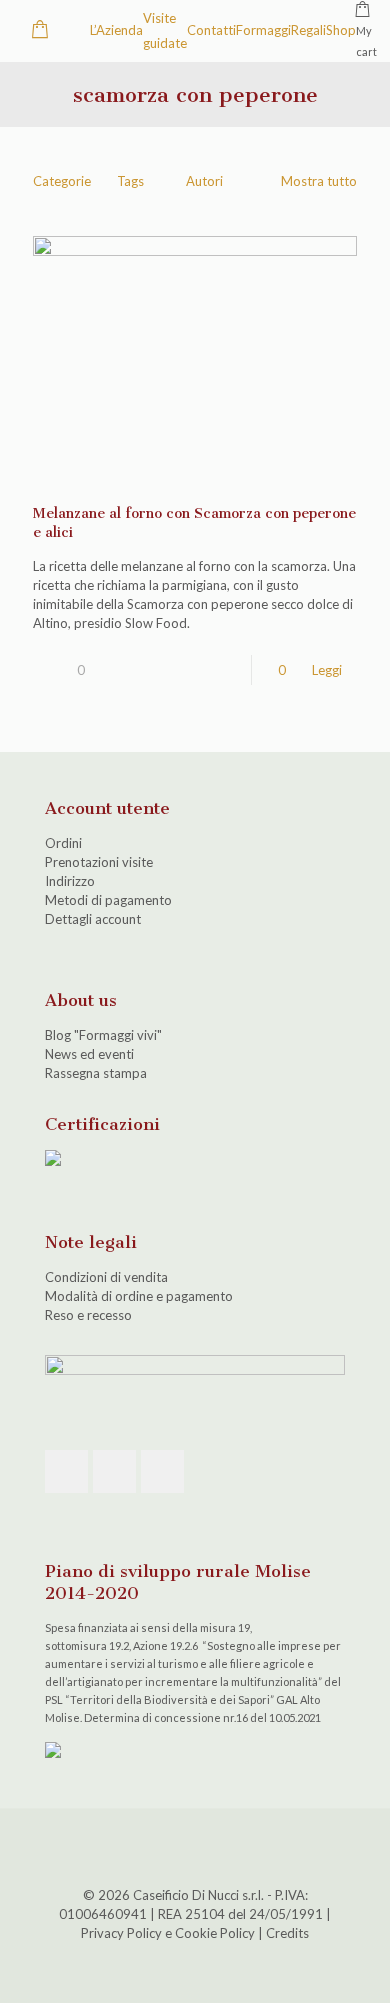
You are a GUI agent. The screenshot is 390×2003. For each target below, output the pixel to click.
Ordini (63, 843)
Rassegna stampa (96, 1073)
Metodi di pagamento (108, 900)
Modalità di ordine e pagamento (139, 1296)
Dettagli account (93, 919)
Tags (130, 181)
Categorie (62, 181)
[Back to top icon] (195, 1850)
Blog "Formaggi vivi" (103, 1035)
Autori (204, 181)
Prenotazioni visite (99, 862)
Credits (287, 1933)
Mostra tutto (319, 181)
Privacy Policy (121, 1933)
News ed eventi (89, 1054)
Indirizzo (70, 881)
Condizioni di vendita (106, 1277)
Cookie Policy (215, 1933)
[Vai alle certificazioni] (53, 1161)
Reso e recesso (88, 1315)
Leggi (327, 670)
